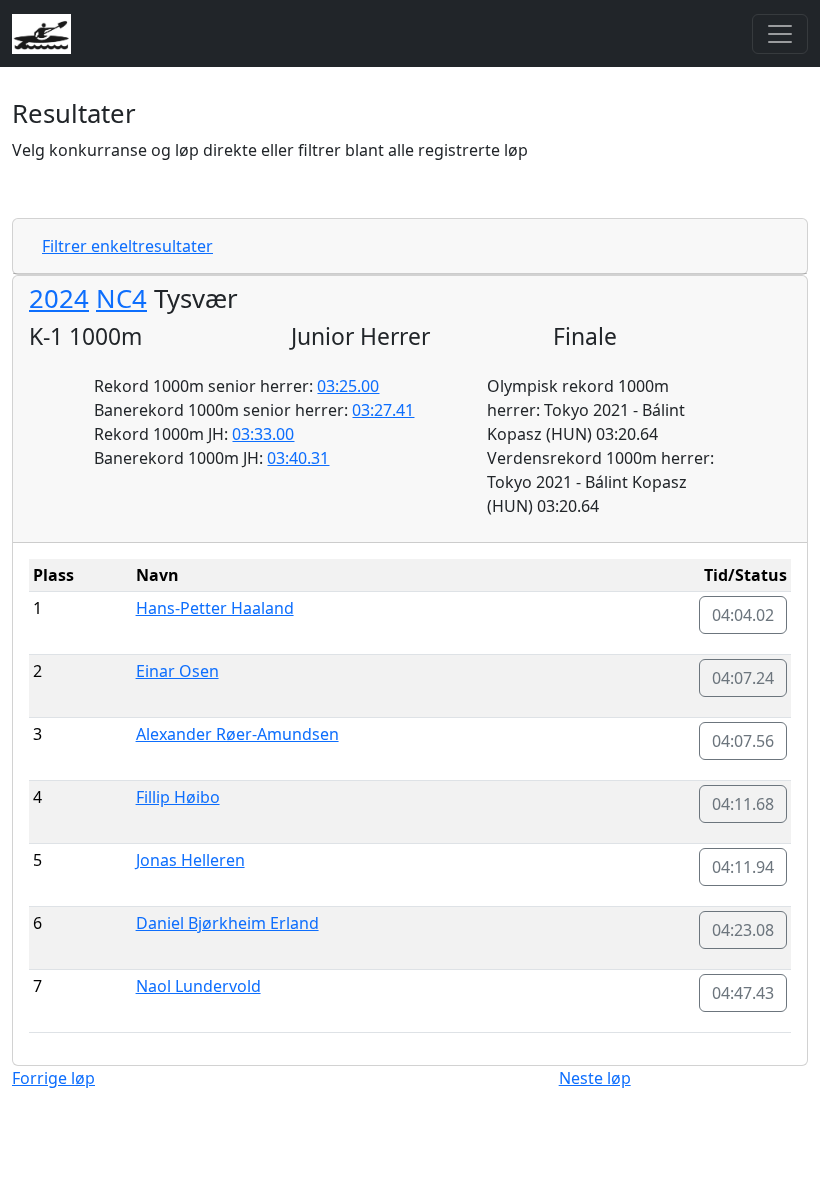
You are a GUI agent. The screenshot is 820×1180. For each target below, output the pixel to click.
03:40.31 (298, 458)
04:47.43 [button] (743, 993)
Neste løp (595, 1078)
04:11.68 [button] (743, 804)
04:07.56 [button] (743, 741)
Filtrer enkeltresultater (127, 246)
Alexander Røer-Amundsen (237, 734)
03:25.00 (348, 386)
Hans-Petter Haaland (215, 608)
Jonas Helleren (190, 860)
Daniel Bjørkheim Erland (227, 923)
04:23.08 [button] (743, 930)
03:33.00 (263, 434)
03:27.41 (383, 410)
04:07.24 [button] (743, 678)
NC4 (121, 298)
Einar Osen (177, 671)
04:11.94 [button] (743, 867)
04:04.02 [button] (743, 615)
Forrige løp (53, 1078)
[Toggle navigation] (780, 34)
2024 (59, 298)
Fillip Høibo (178, 797)
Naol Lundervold (198, 986)
